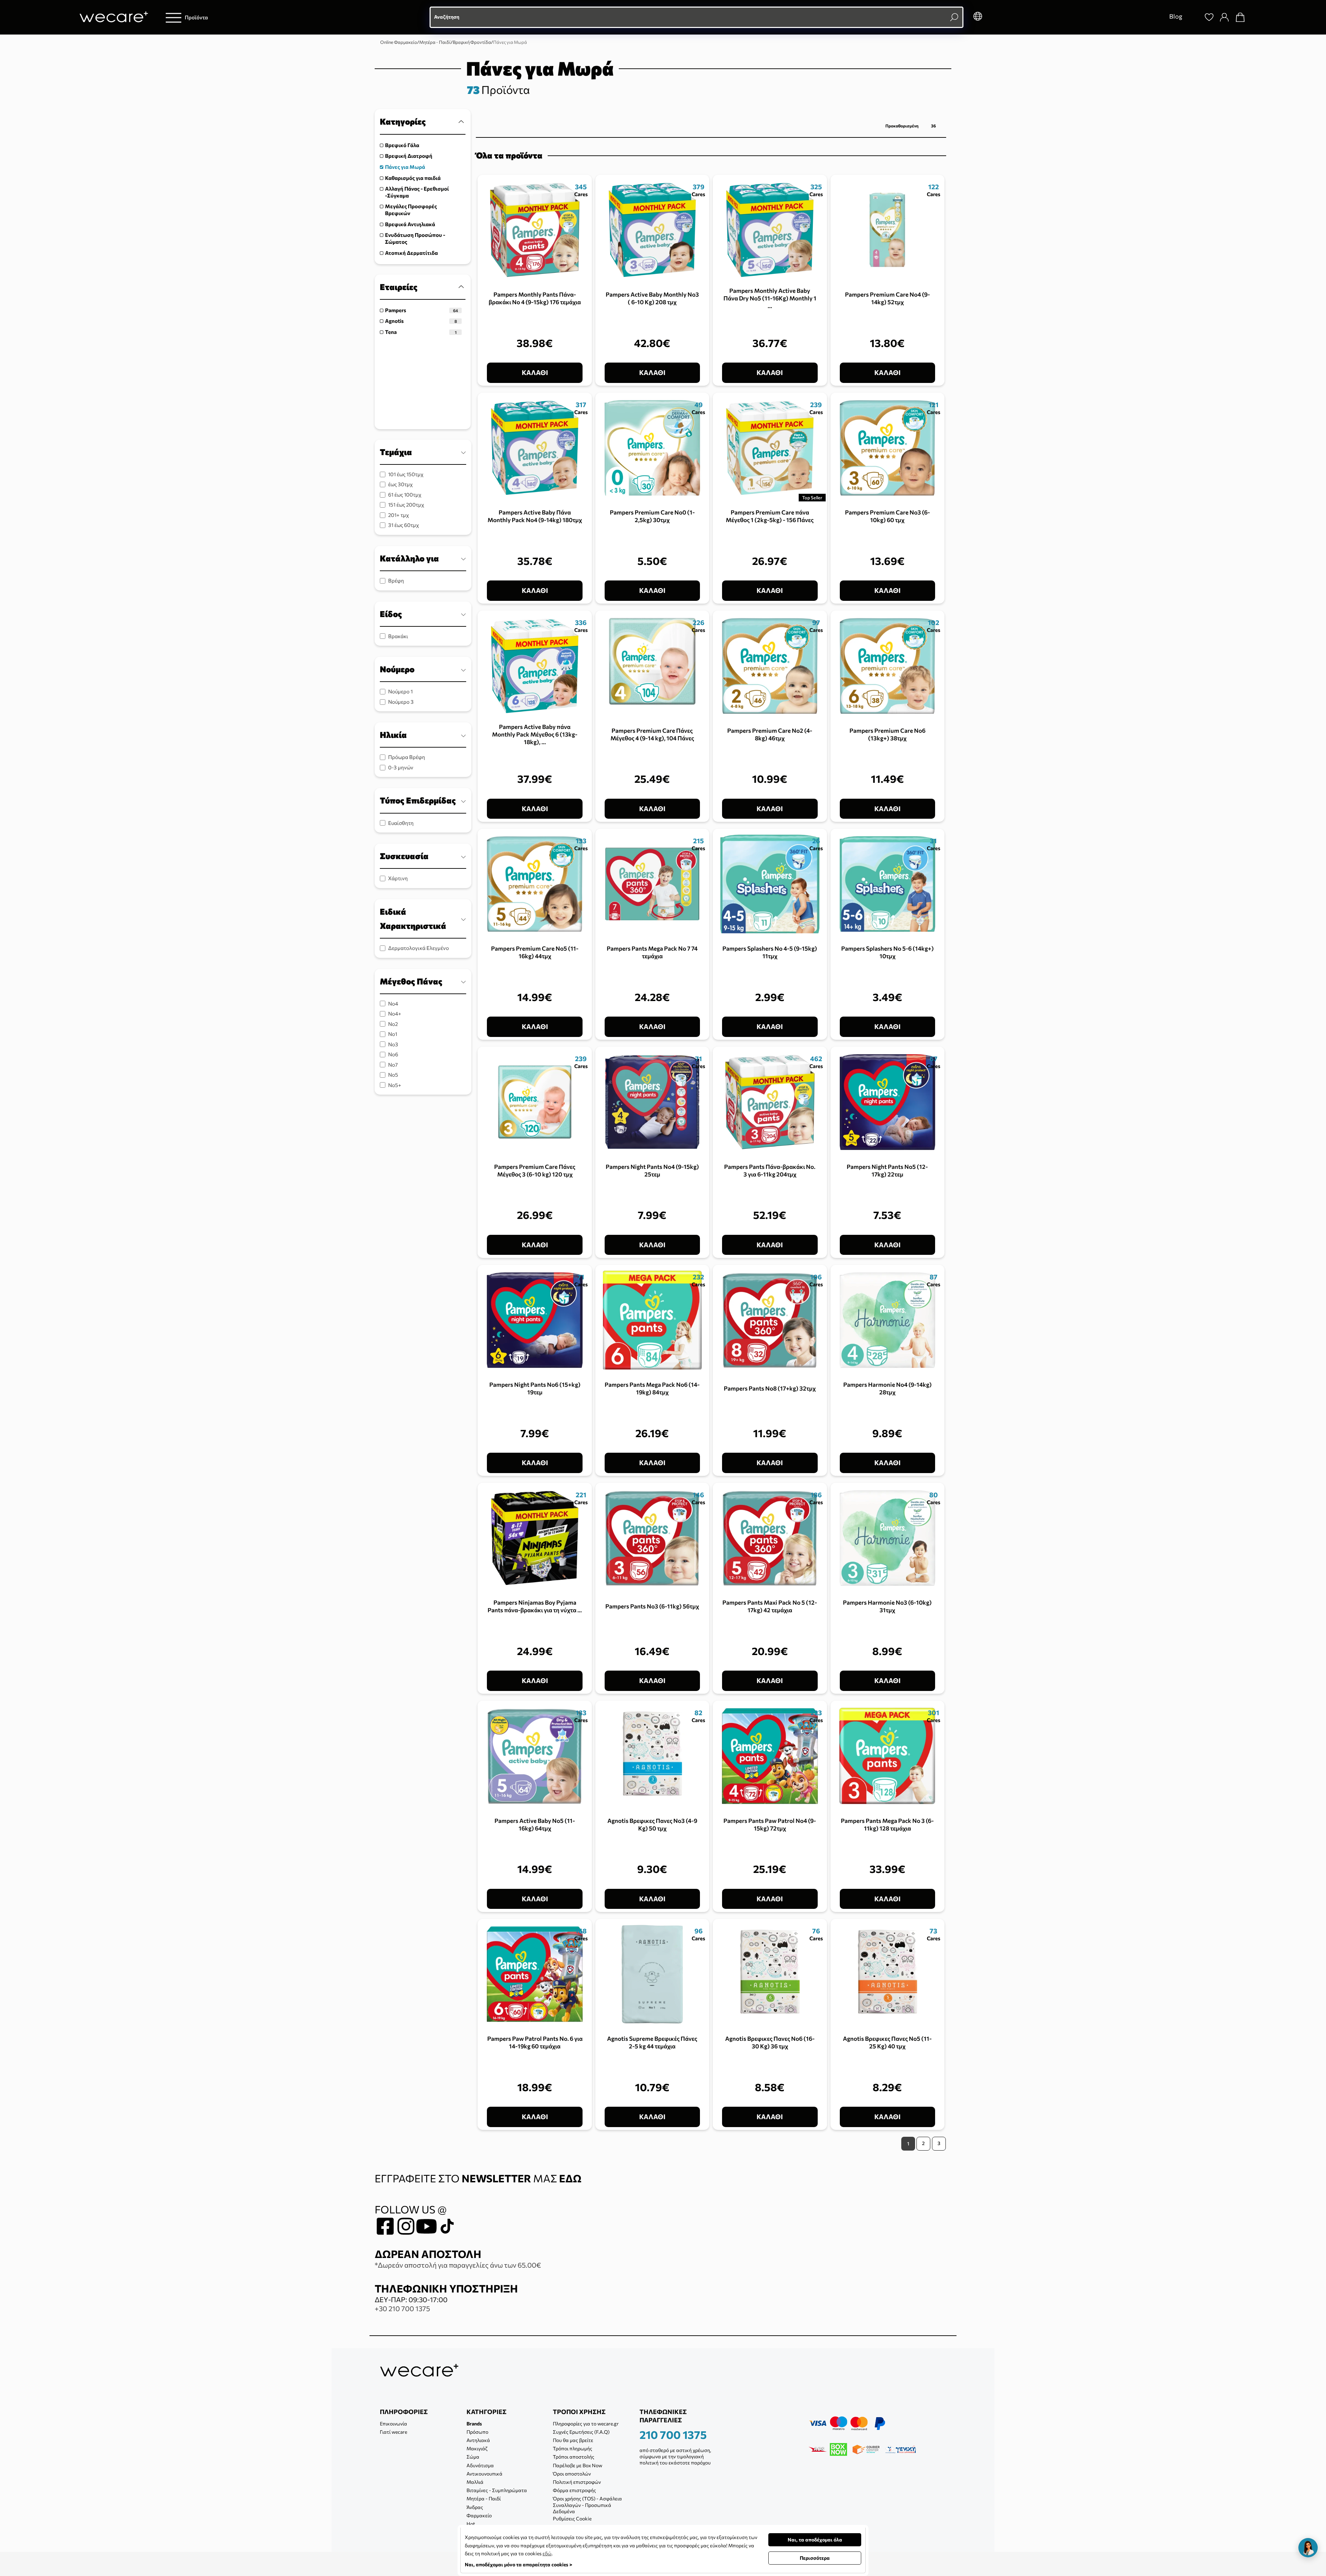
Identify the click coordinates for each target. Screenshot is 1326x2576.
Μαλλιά (475, 2482)
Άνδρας (475, 2507)
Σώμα (473, 2457)
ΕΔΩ (570, 2178)
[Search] (1193, 17)
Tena (421, 332)
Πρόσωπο (477, 2432)
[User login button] (1224, 17)
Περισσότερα (815, 2558)
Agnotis (421, 321)
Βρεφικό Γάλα (402, 145)
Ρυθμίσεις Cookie (572, 2519)
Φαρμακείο (479, 2515)
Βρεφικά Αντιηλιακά (410, 224)
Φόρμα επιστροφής (574, 2490)
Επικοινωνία (393, 2424)
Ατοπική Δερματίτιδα (411, 253)
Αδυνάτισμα (480, 2465)
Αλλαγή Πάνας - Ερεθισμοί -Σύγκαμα (417, 192)
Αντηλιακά (478, 2440)
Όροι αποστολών (572, 2474)
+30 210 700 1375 (402, 2308)
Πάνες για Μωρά (405, 167)
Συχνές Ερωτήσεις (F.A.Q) (581, 2432)
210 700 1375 (673, 2434)
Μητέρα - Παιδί (484, 2498)
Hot (471, 2524)
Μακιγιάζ (477, 2448)
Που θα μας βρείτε (573, 2440)
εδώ (547, 2553)
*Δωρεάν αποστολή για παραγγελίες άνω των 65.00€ (458, 2265)
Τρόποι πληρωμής (573, 2448)
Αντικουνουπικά (484, 2474)
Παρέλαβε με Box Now (578, 2465)
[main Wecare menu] (174, 17)
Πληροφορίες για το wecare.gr (586, 2424)
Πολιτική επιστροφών (577, 2482)
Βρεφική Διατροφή (409, 156)
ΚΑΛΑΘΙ (535, 372)
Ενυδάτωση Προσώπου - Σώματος (415, 238)
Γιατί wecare (393, 2432)
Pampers (421, 310)
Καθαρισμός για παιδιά (413, 178)
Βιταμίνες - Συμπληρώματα (497, 2490)
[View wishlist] (1209, 17)
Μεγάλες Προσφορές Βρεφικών (411, 210)
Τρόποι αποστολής (574, 2457)
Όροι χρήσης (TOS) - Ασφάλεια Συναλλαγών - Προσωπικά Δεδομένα (587, 2505)
